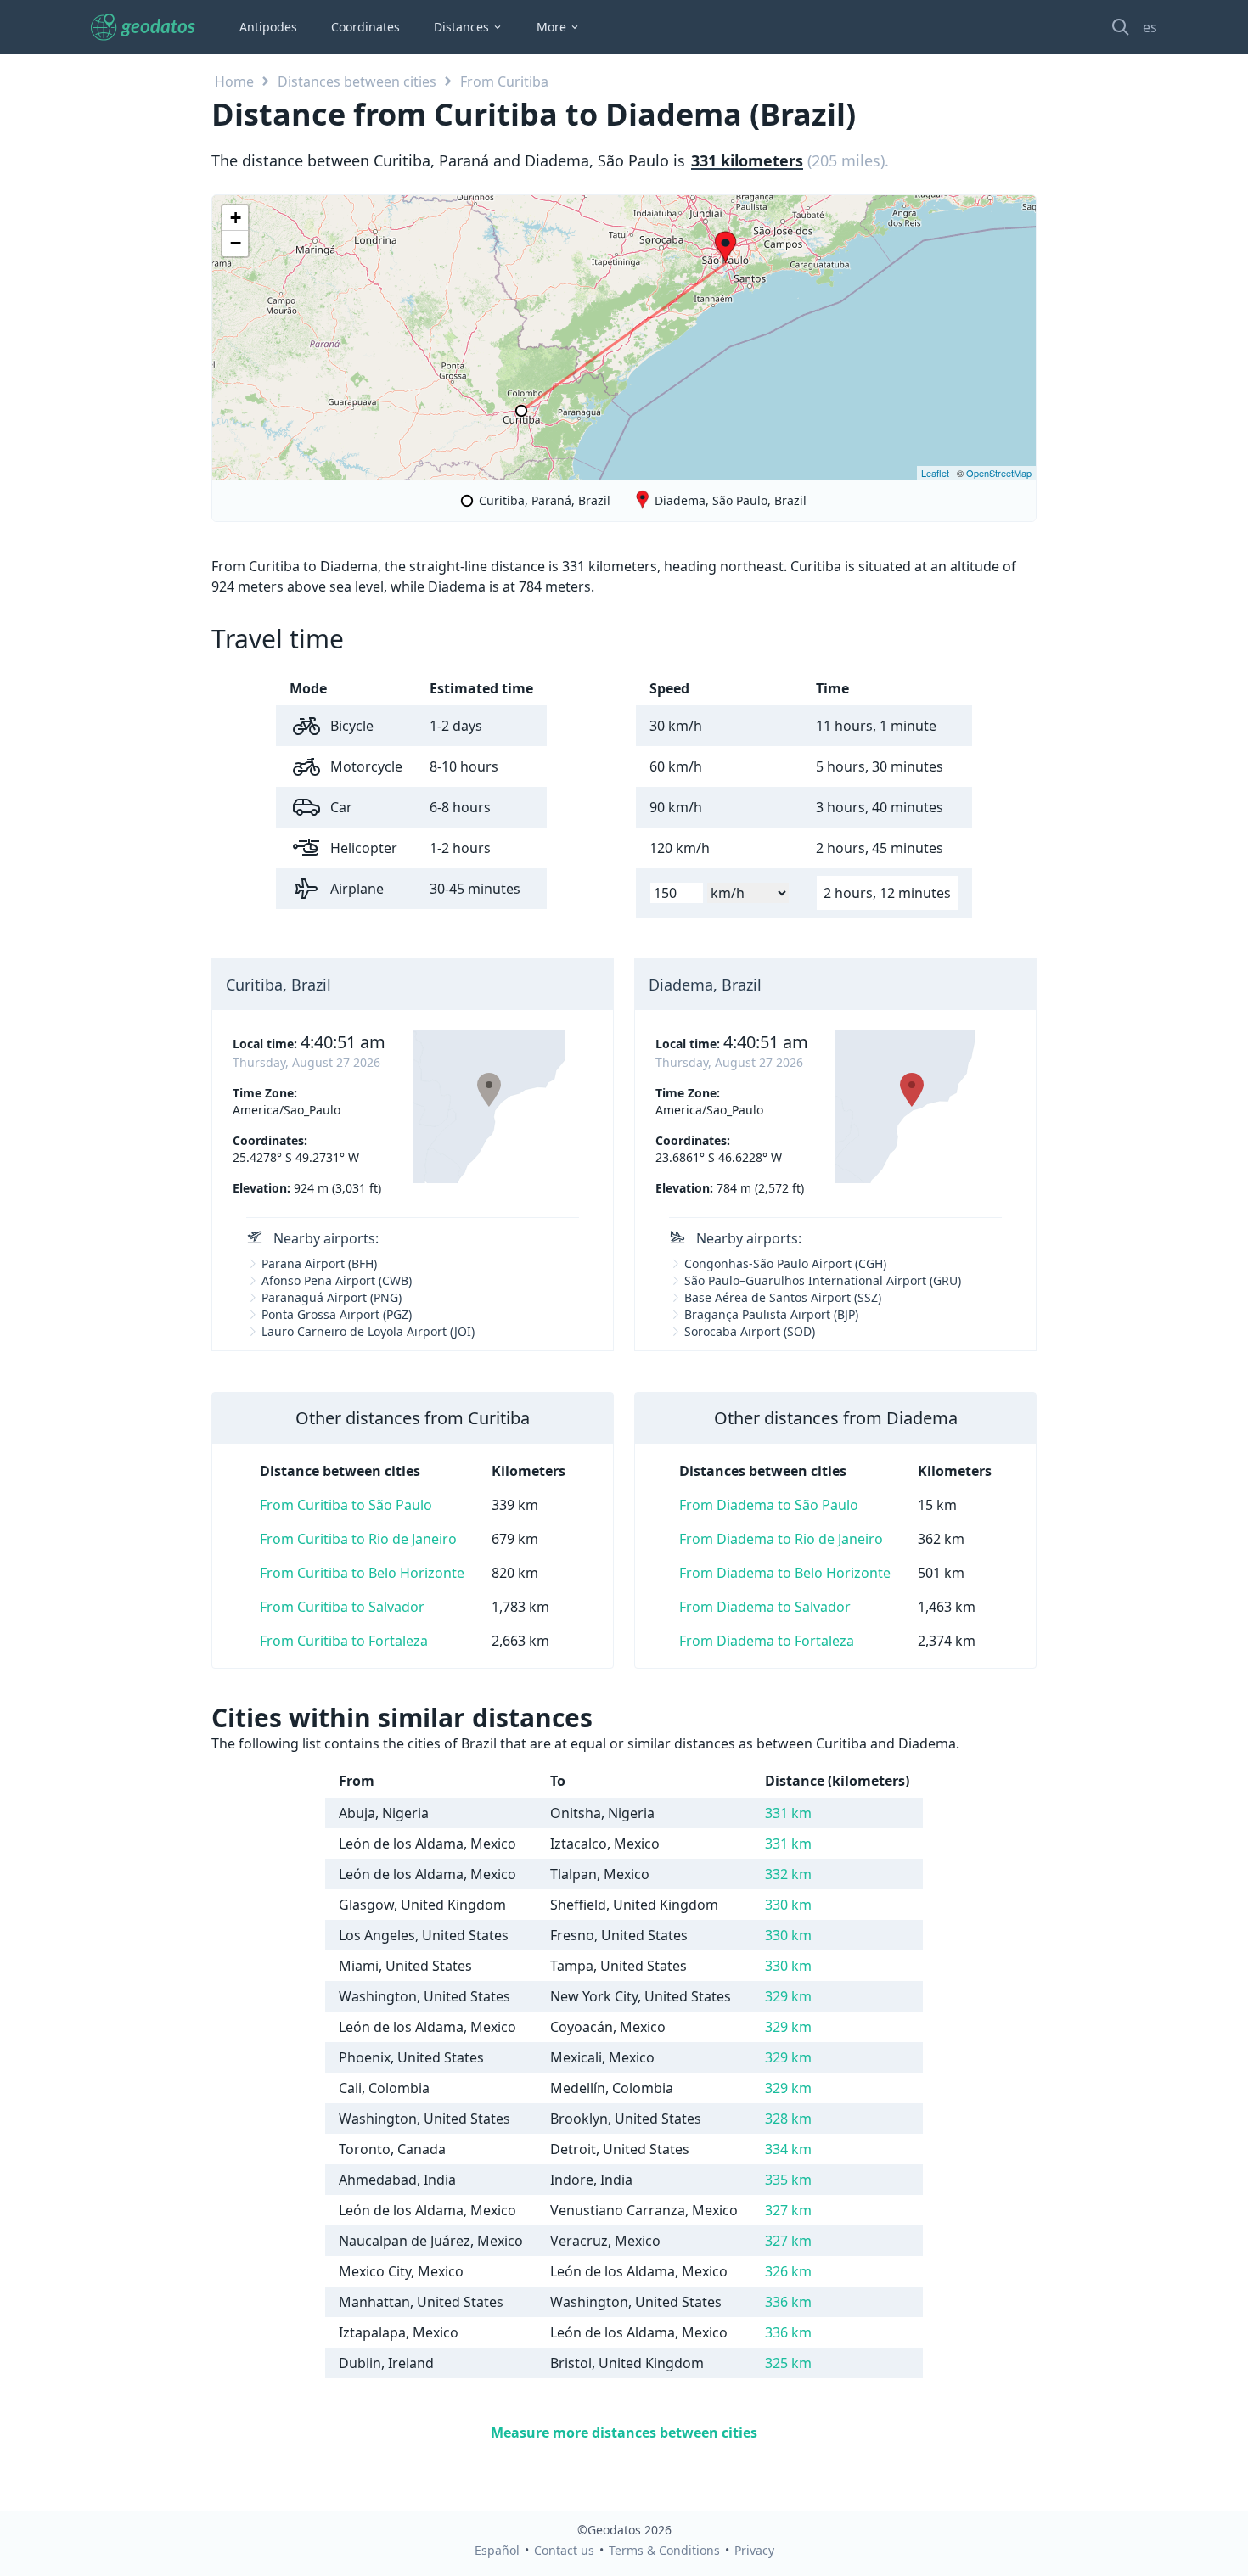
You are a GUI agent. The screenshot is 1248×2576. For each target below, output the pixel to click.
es (1150, 27)
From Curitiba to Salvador (342, 1607)
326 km (788, 2271)
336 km (788, 2302)
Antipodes (268, 27)
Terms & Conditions (664, 2550)
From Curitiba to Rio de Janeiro (358, 1539)
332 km (788, 1874)
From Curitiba (504, 81)
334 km (788, 2149)
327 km (788, 2210)
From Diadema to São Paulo (769, 1505)
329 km (788, 1996)
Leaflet (935, 473)
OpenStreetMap (999, 473)
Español (497, 2550)
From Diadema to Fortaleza (767, 1641)
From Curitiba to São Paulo (346, 1505)
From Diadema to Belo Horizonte (785, 1573)
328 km (788, 2119)
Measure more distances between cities (624, 2433)
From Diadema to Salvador (765, 1607)
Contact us (564, 2550)
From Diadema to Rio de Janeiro (781, 1539)
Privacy (754, 2550)
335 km (788, 2180)
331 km (788, 1813)
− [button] (236, 243)
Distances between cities (357, 81)
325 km (788, 2363)
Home (234, 81)
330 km (788, 1905)
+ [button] (236, 218)
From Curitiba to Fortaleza (344, 1641)
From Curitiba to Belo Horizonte (362, 1573)
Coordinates (365, 27)
